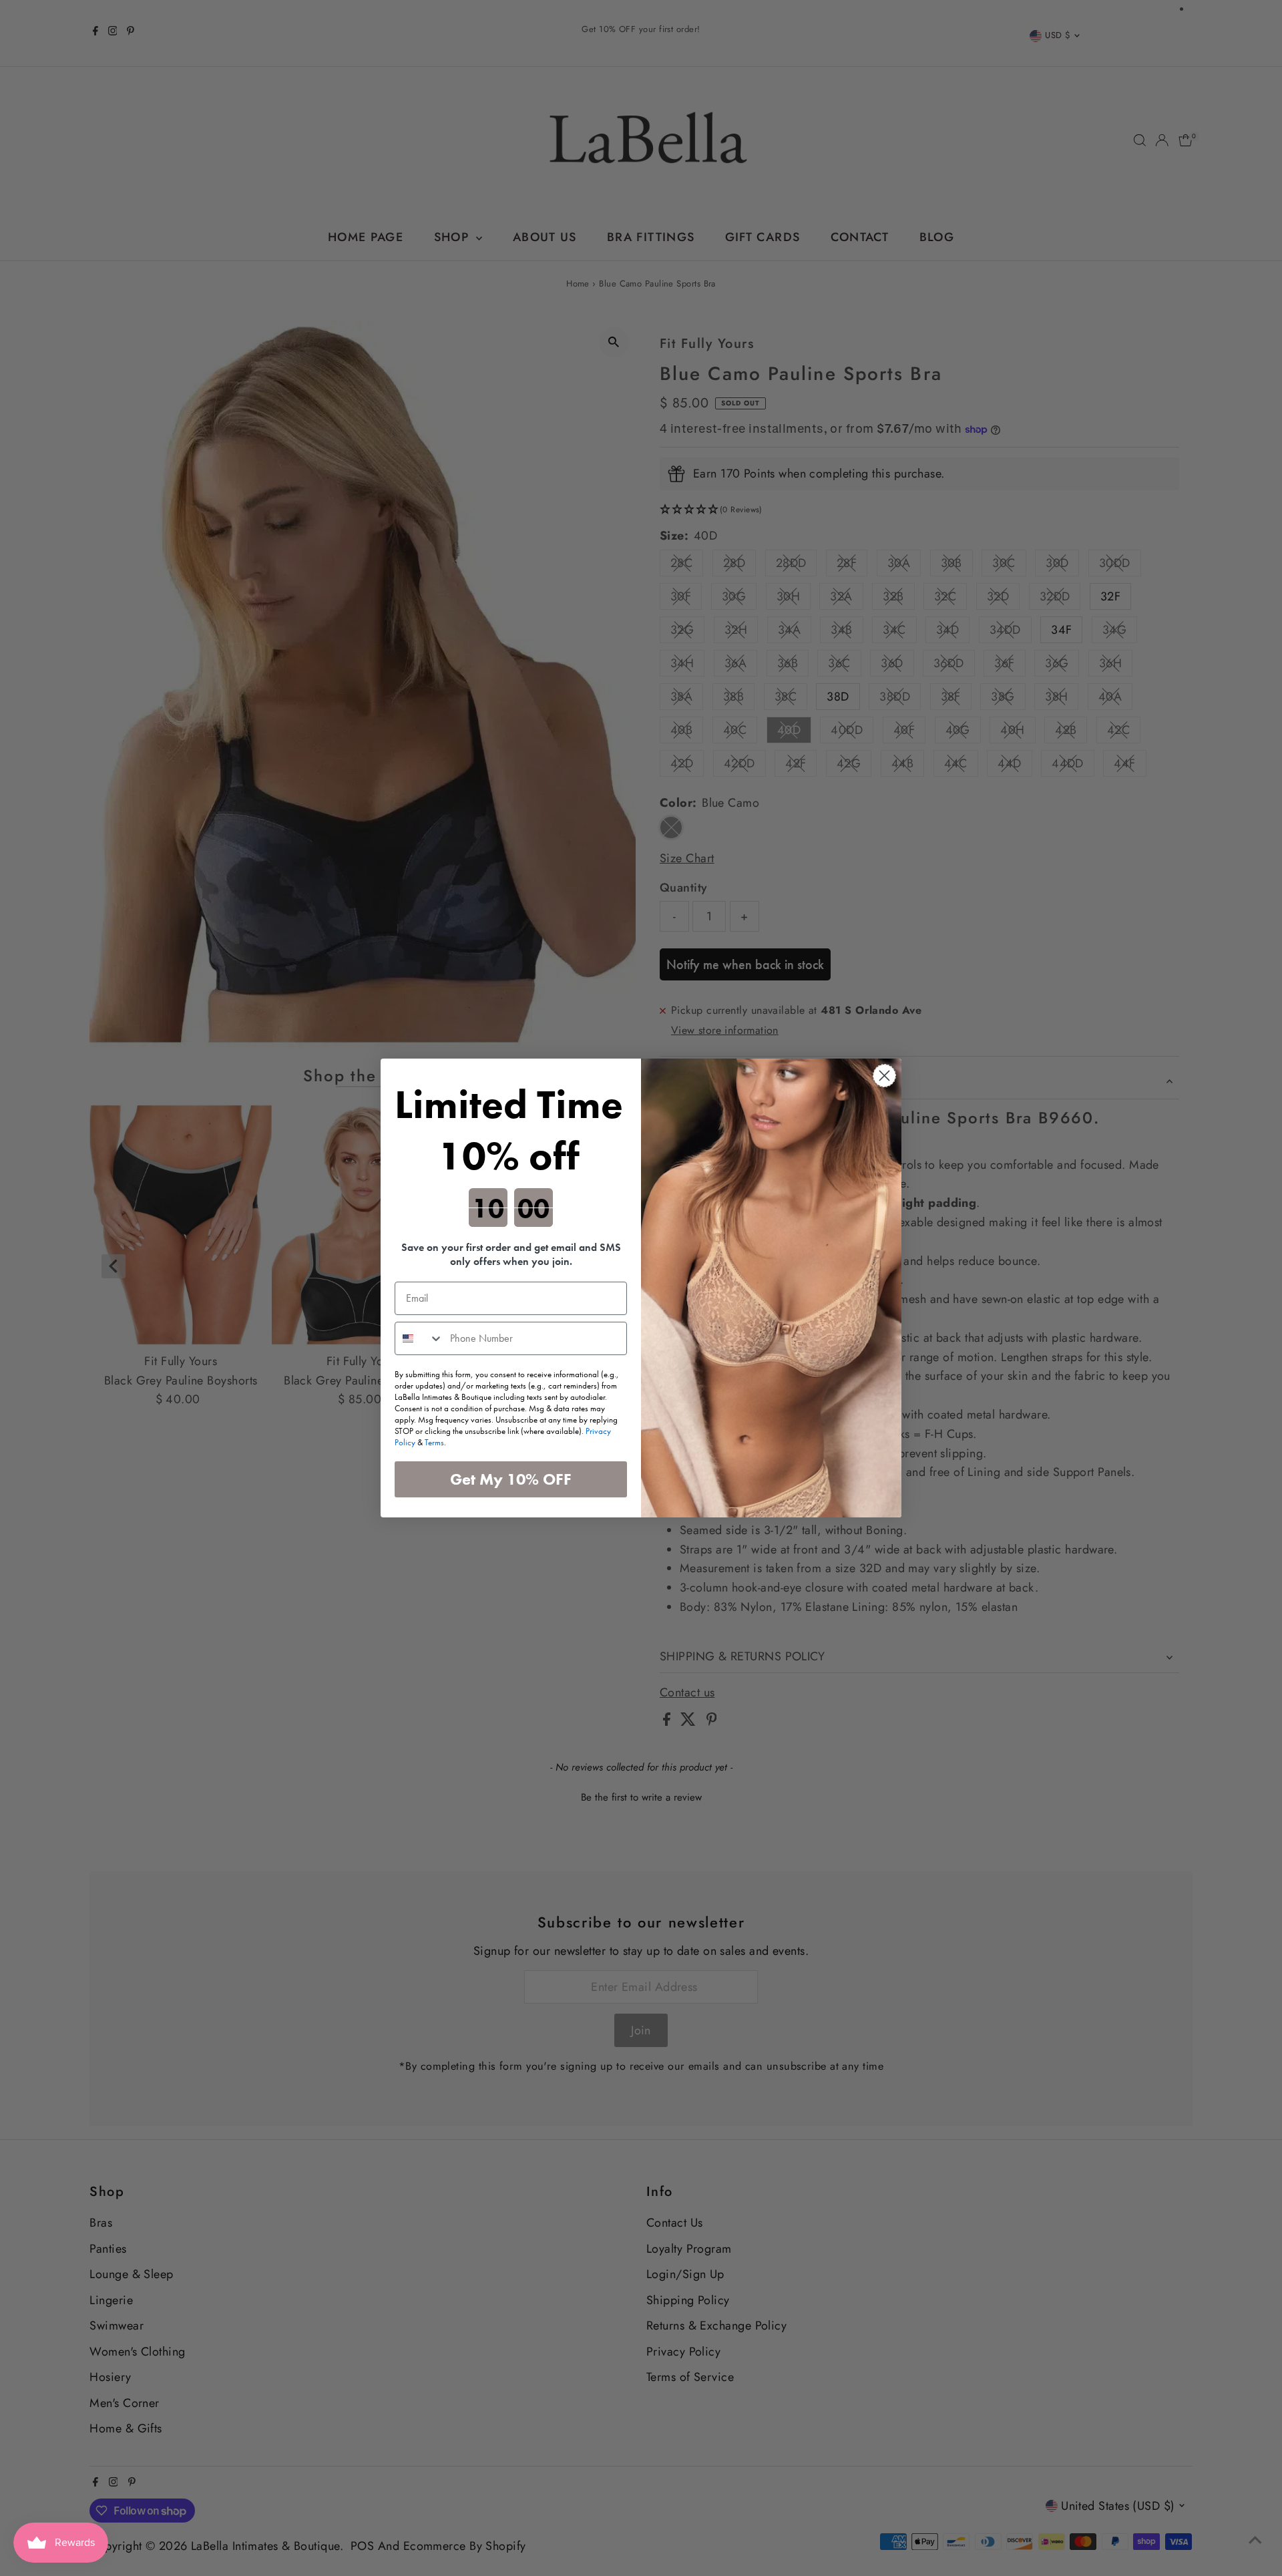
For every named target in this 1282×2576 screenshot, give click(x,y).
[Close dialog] (884, 1076)
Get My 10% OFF (511, 1479)
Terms (434, 1442)
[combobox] (419, 1338)
